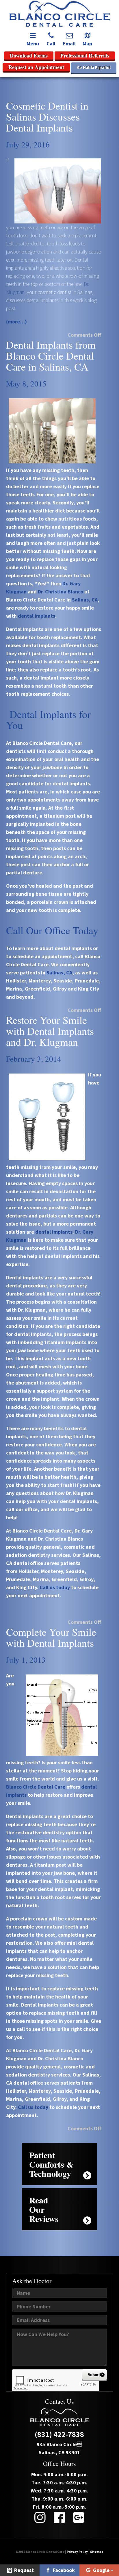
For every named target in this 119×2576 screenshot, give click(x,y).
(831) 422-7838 (59, 2434)
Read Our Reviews (44, 2209)
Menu (33, 44)
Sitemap (97, 2552)
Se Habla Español (94, 67)
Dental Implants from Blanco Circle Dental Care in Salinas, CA (51, 356)
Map (87, 44)
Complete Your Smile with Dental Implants (51, 1637)
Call (51, 44)
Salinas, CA (85, 600)
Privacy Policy (77, 2552)
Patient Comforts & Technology (51, 2164)
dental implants (37, 616)
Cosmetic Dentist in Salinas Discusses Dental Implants (47, 116)
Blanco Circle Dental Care (36, 1787)
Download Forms (29, 55)
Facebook (63, 2570)
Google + (103, 2570)
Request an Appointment (36, 67)
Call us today (33, 2107)
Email (69, 44)
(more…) (16, 322)
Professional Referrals (85, 55)
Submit (94, 2375)
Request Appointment (20, 2571)
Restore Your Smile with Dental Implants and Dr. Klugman (50, 1031)
